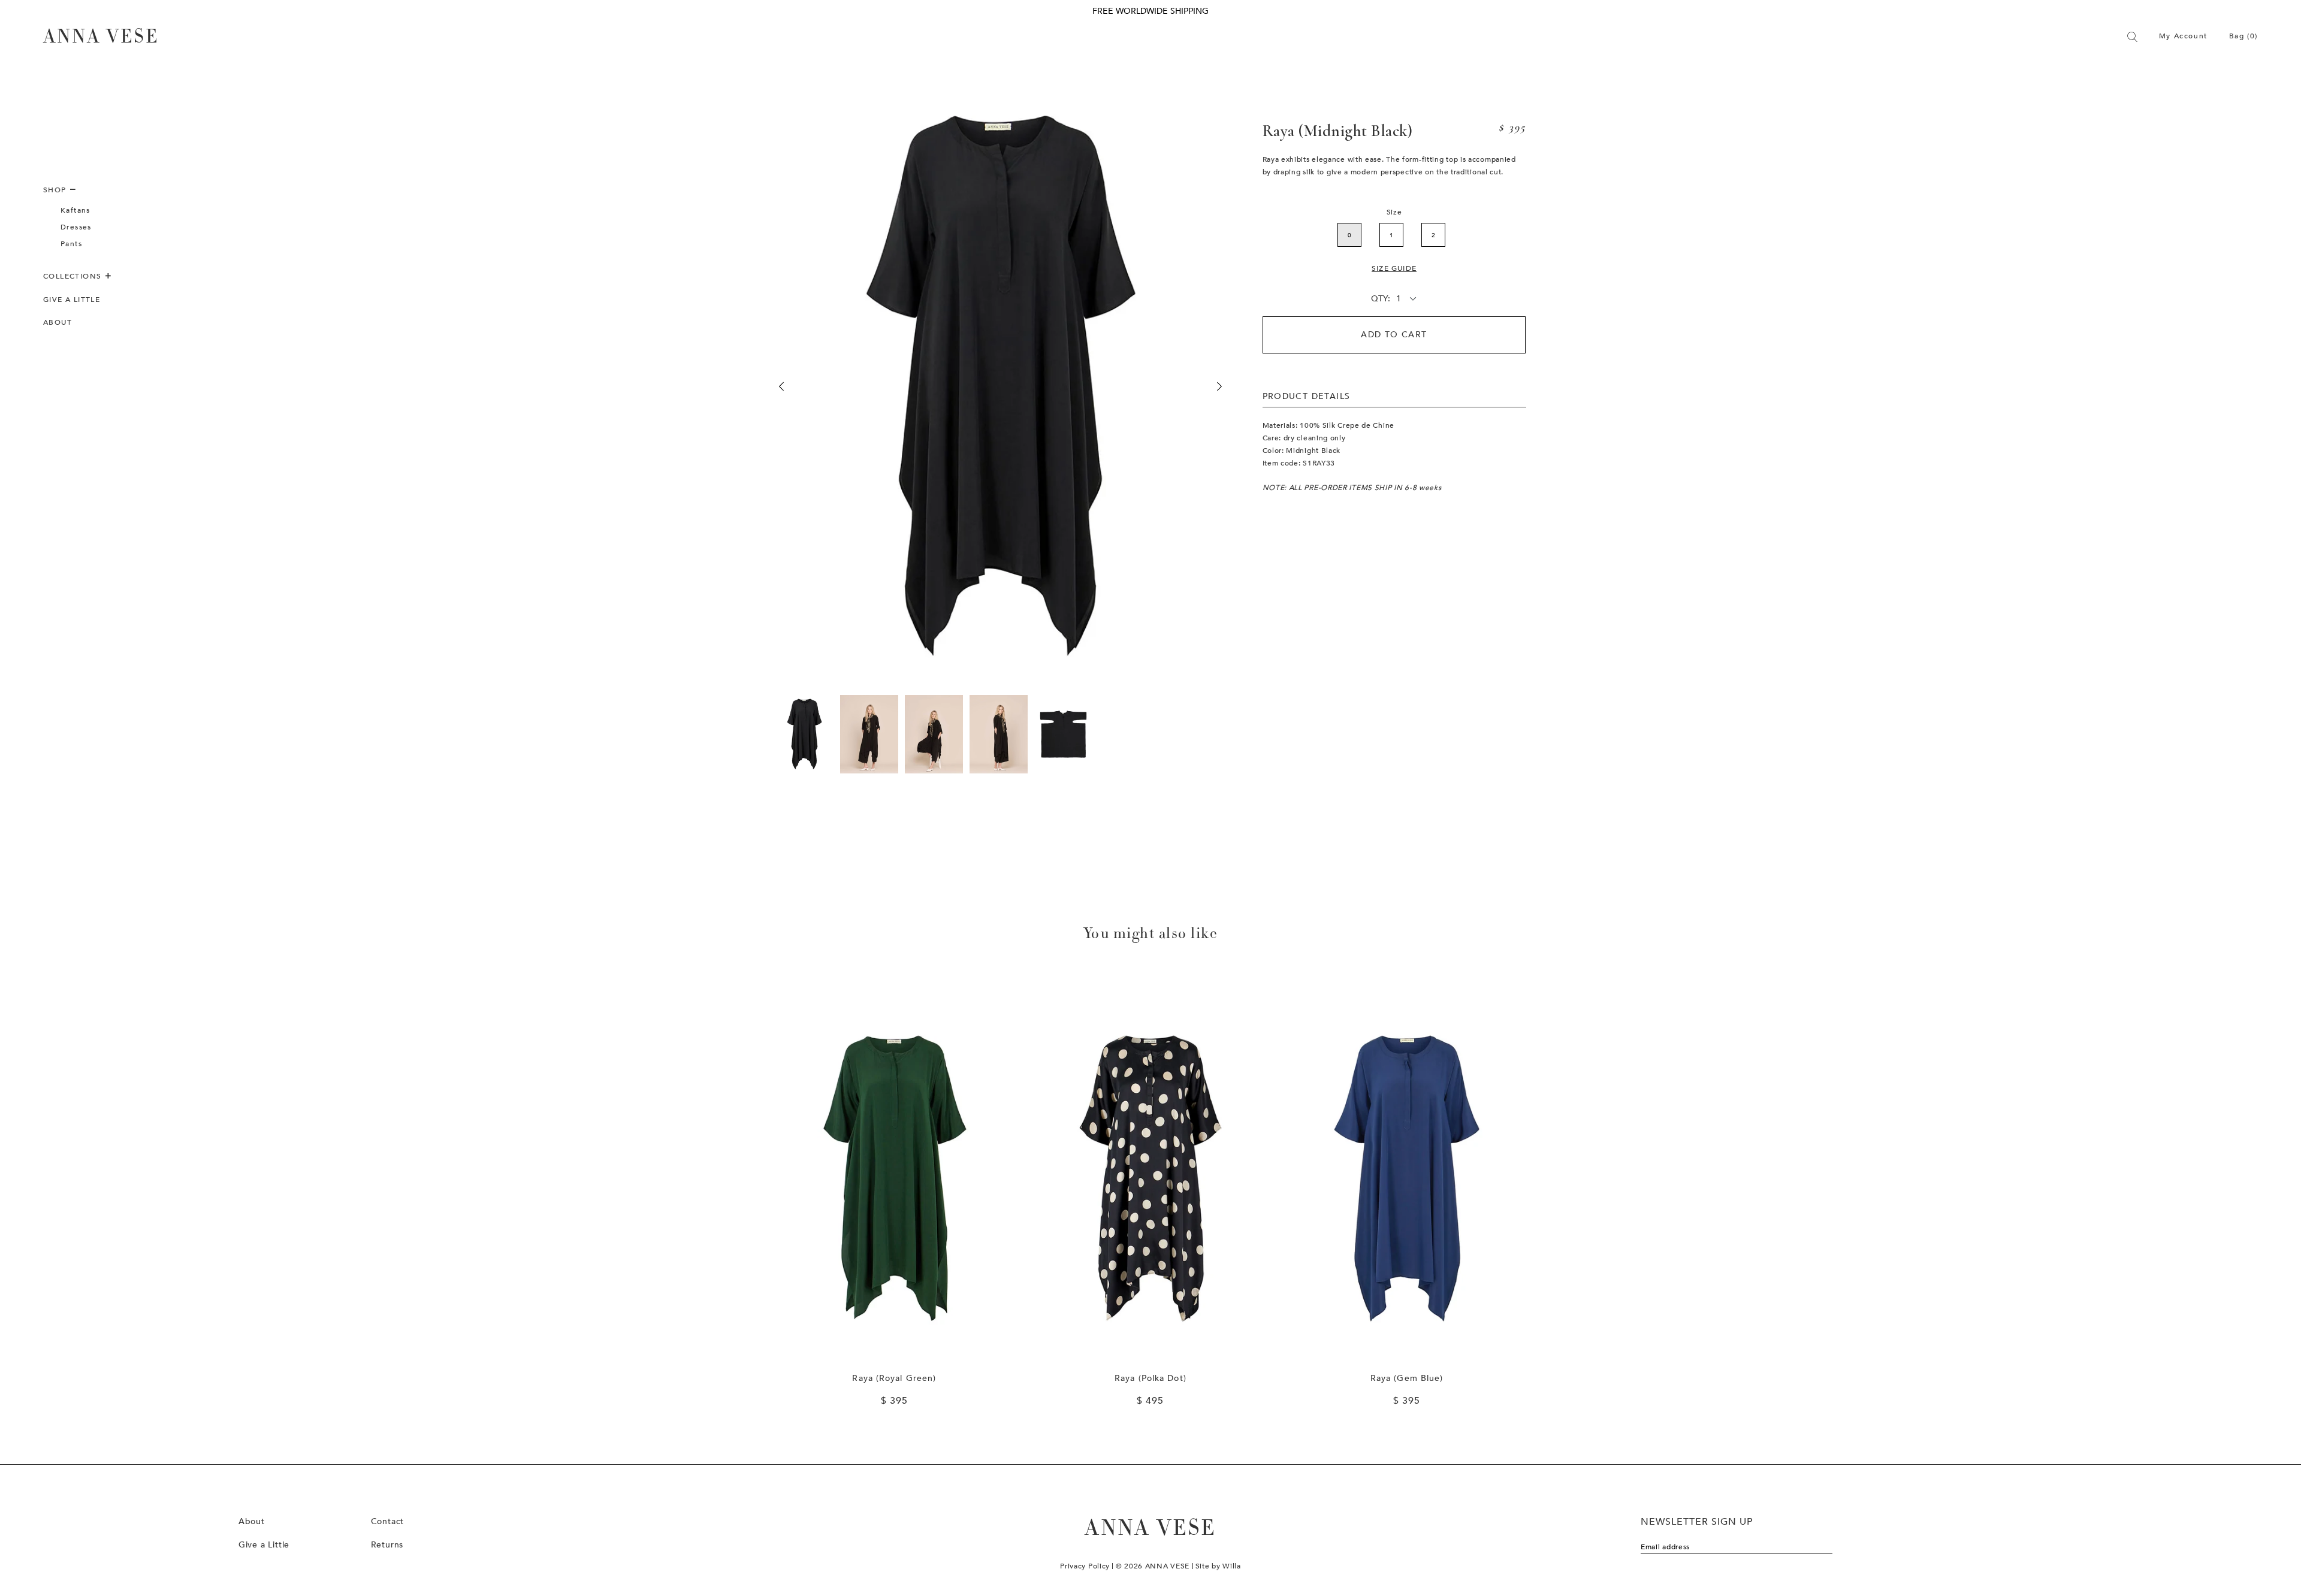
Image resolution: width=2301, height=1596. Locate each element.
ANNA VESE (101, 37)
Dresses (76, 227)
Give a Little (72, 300)
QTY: (1381, 299)
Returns (387, 1545)
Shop (56, 190)
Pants (71, 244)
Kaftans (76, 210)
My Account (2183, 36)
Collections (74, 276)
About (58, 322)
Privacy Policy (1085, 1566)
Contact (388, 1521)
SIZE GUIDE (1394, 268)
